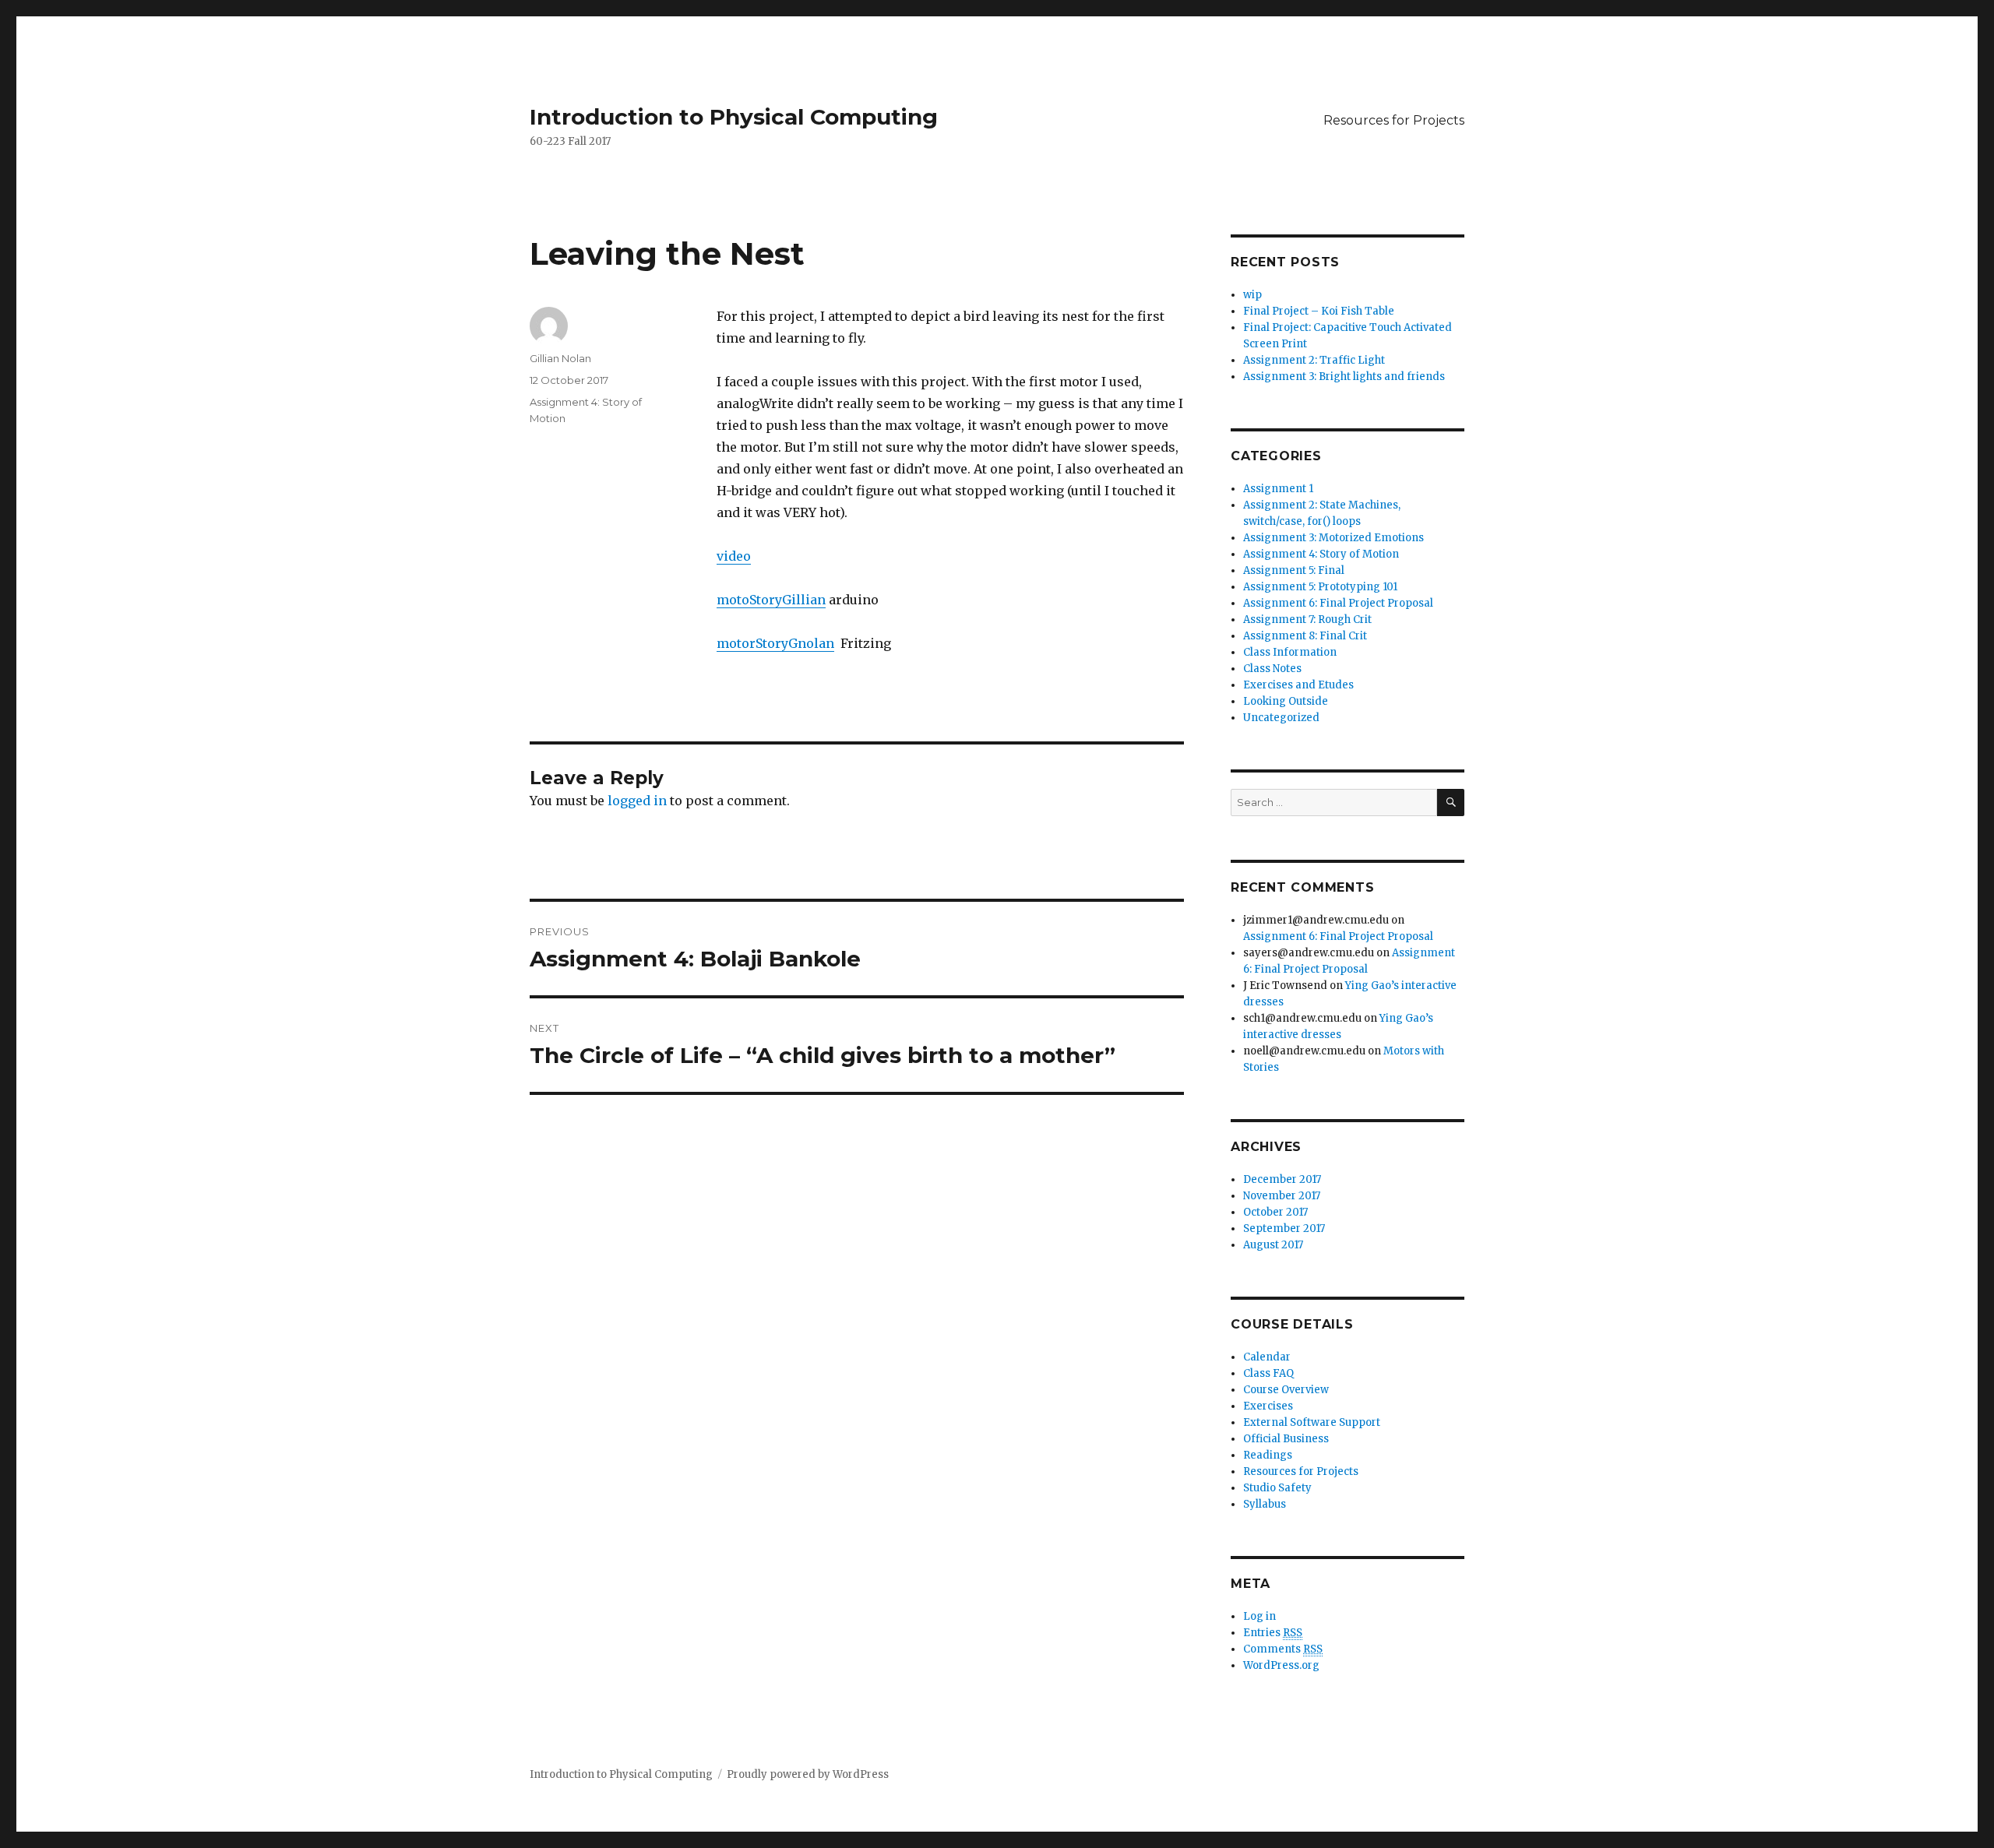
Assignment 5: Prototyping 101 (1320, 587)
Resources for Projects (1394, 120)
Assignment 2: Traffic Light (1314, 360)
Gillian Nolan (560, 358)
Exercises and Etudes (1298, 685)
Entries (1273, 1633)
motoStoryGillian (771, 600)
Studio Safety (1277, 1488)
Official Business (1286, 1439)
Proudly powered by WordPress (808, 1774)
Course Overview (1286, 1390)
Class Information (1290, 652)
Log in (1259, 1616)
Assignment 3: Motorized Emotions (1333, 538)
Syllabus (1265, 1504)
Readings (1268, 1455)
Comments (1283, 1649)
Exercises (1268, 1406)
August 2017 (1273, 1245)
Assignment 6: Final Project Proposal (1338, 603)
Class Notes (1272, 669)
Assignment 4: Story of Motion (1321, 554)
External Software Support (1312, 1422)
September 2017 (1284, 1228)
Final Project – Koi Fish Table (1319, 311)
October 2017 (1275, 1212)
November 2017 (1282, 1196)
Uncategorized (1281, 718)
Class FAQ (1268, 1373)
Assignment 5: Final (1294, 570)
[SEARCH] (1451, 803)
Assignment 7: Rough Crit (1307, 620)
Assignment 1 (1278, 489)
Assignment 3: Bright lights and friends (1344, 377)
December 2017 (1282, 1179)
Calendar (1267, 1357)
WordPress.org (1281, 1665)
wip (1252, 295)
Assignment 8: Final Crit (1305, 636)
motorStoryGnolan (775, 643)
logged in (637, 801)
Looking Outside (1286, 701)
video (734, 556)
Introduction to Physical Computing (734, 117)
